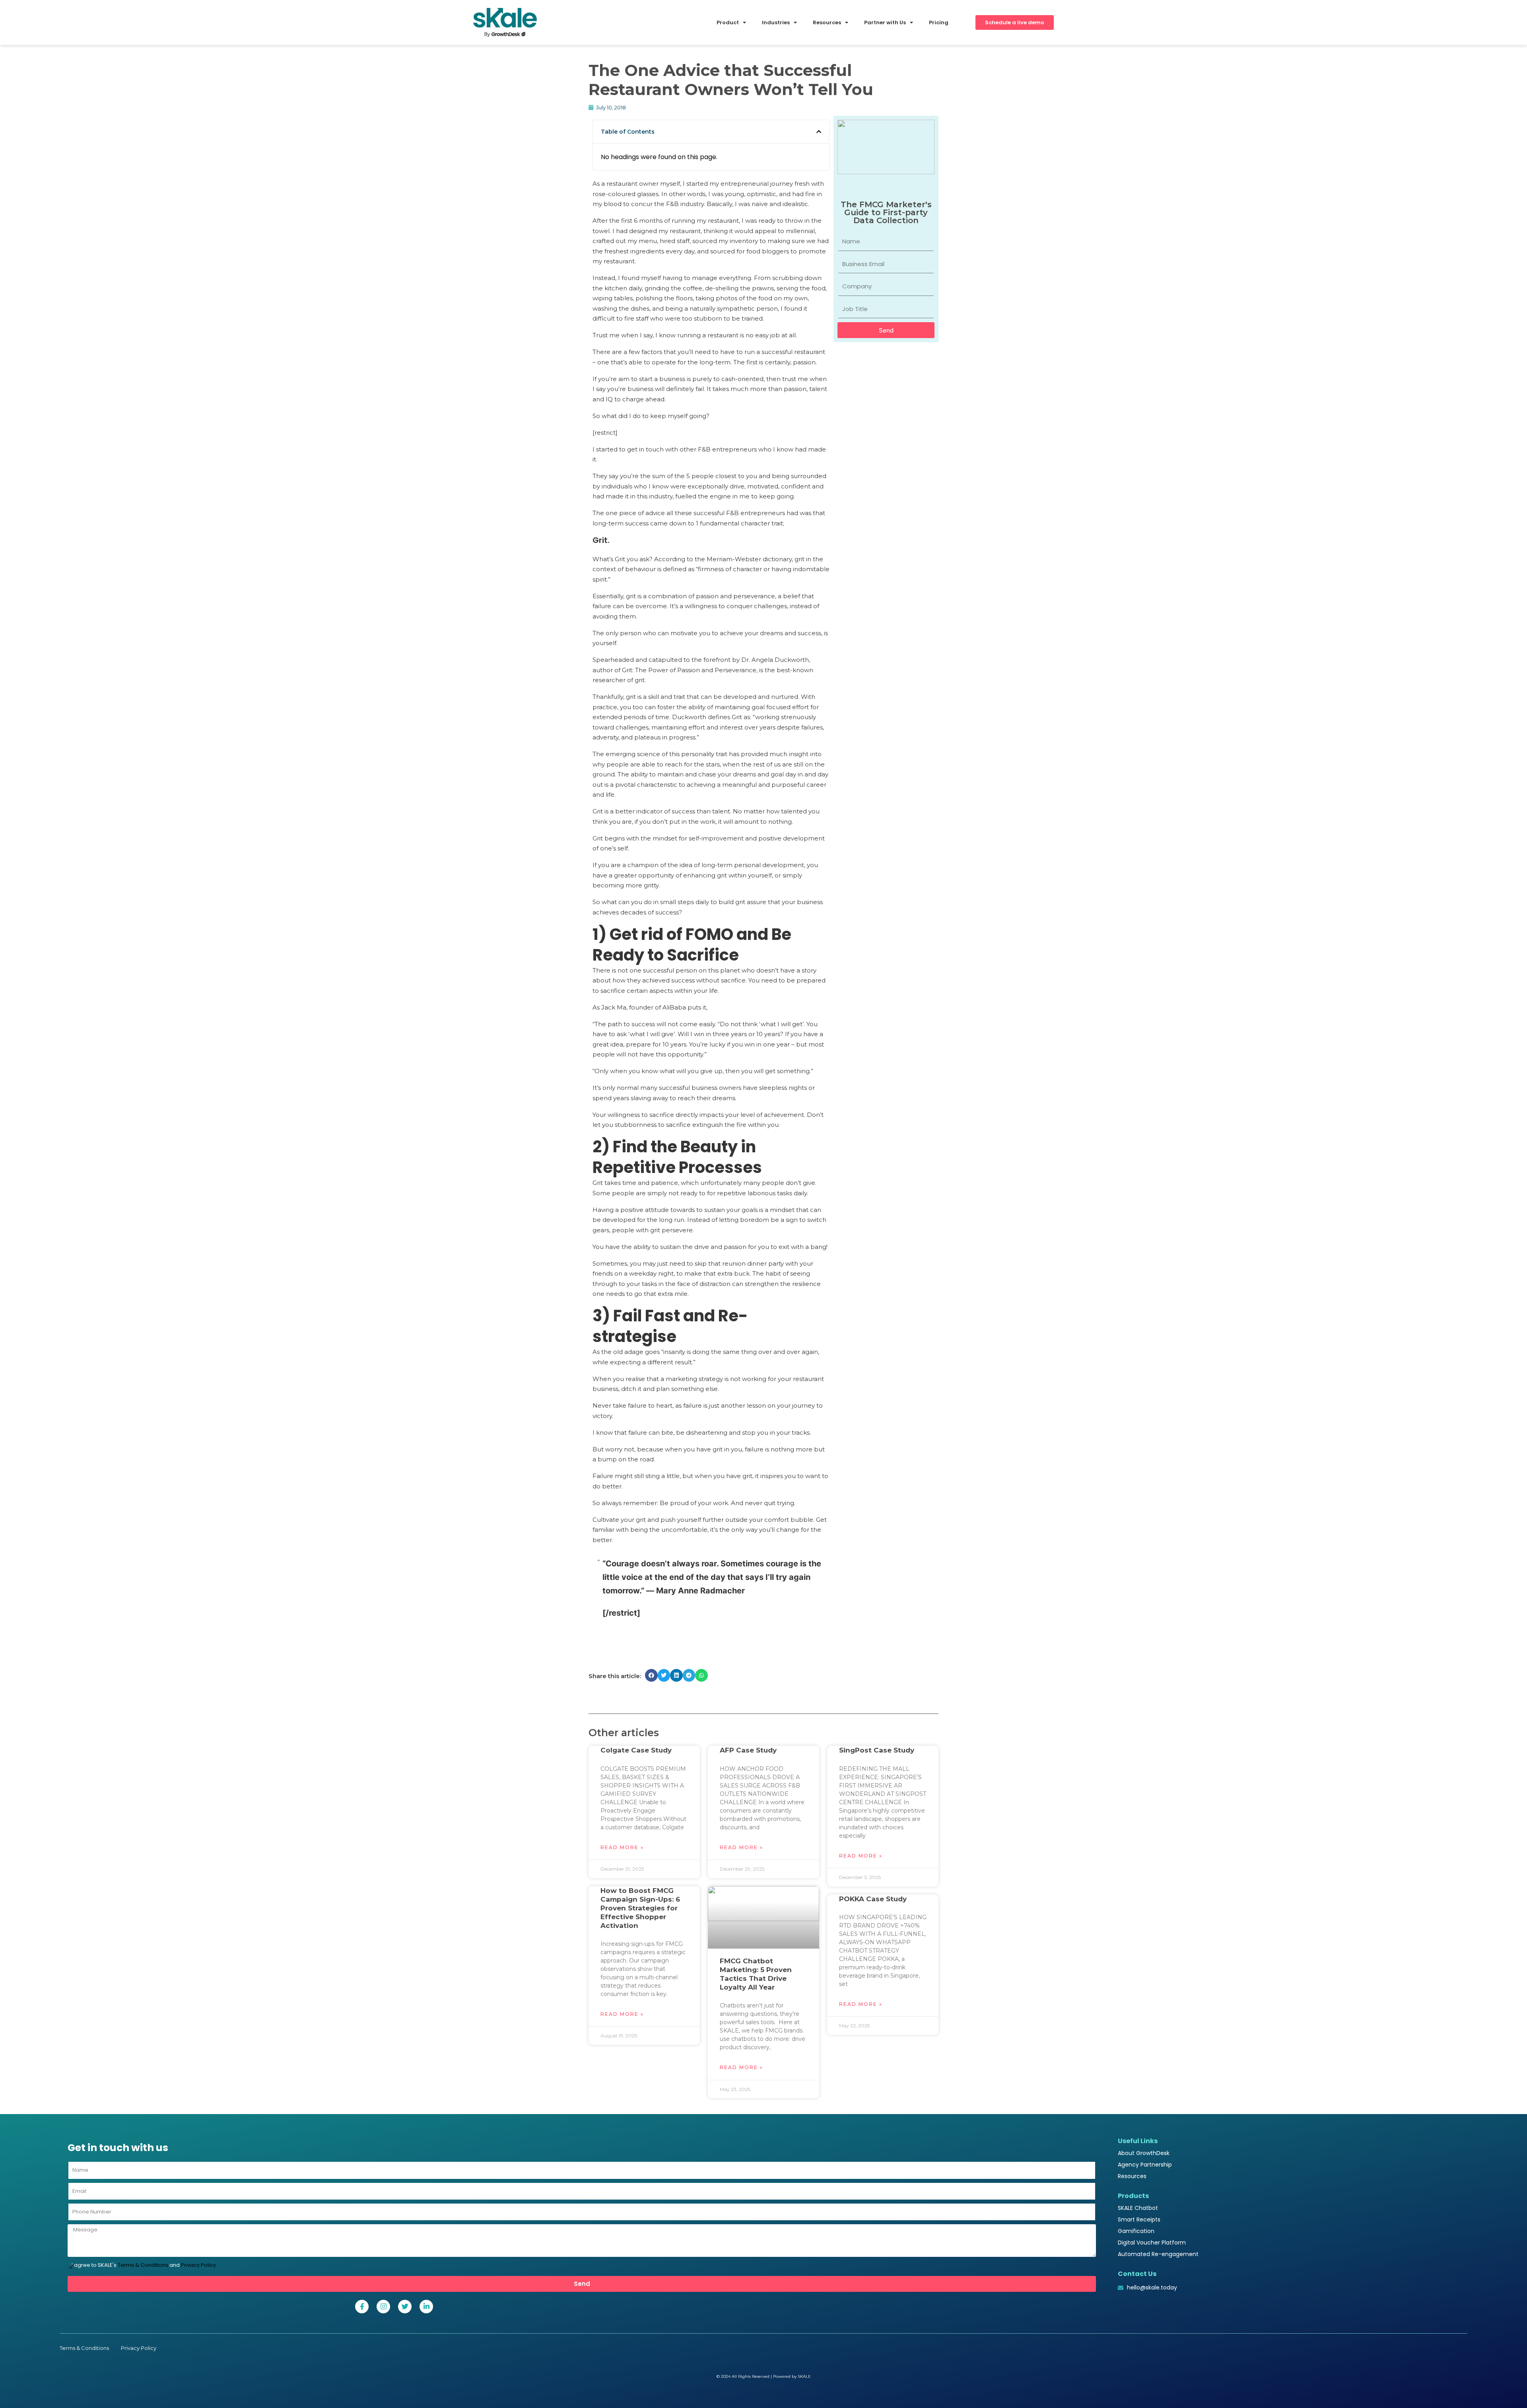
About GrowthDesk (1144, 2153)
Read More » (622, 1847)
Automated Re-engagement (1158, 2254)
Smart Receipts (1139, 2219)
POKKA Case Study (873, 1899)
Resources (1132, 2176)
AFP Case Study (748, 1750)
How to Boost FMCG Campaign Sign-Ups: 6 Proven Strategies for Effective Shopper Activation (640, 1908)
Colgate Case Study (636, 1750)
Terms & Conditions (143, 2265)
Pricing (939, 22)
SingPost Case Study (877, 1750)
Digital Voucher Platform (1152, 2243)
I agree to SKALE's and (144, 2265)
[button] (819, 132)
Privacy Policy (198, 2265)
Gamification (1136, 2231)
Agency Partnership (1145, 2165)
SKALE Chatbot (1138, 2208)
